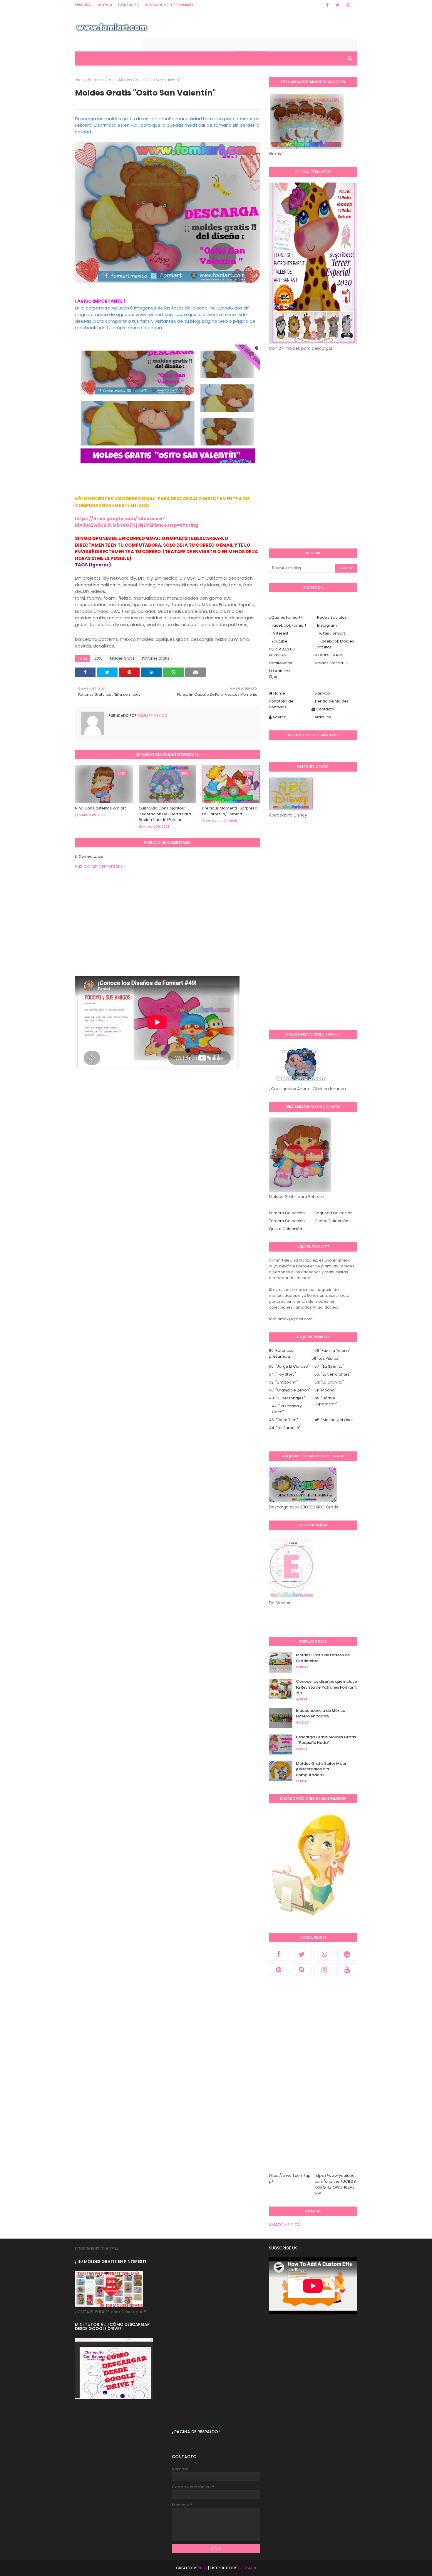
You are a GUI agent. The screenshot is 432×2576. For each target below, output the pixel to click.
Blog (202, 2568)
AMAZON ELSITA (284, 2225)
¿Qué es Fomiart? (286, 617)
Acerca (105, 5)
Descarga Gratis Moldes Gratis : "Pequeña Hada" (326, 1740)
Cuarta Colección (331, 1221)
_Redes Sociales (331, 617)
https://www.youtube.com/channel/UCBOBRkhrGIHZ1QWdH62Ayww (335, 2184)
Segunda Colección (334, 1213)
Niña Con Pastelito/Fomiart (100, 808)
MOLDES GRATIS (329, 655)
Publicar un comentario (99, 866)
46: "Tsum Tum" (283, 1420)
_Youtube (278, 641)
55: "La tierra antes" (333, 1374)
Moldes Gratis (122, 658)
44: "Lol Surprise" (285, 1428)
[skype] (302, 1970)
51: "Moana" (325, 1390)
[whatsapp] (324, 1954)
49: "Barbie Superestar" (326, 1401)
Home (279, 693)
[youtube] (347, 1970)
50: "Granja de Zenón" (290, 1390)
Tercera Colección (287, 1221)
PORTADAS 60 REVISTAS (282, 652)
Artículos (323, 717)
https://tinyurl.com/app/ (290, 2178)
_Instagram (326, 625)
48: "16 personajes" (287, 1398)
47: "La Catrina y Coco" (287, 1409)
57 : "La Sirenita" (329, 1366)
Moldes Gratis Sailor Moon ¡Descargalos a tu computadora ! (322, 1769)
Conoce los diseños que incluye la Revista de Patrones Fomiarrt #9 (326, 1687)
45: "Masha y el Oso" (334, 1420)
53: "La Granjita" (329, 1382)
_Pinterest (279, 633)
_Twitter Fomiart (330, 633)
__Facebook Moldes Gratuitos (334, 644)
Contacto (129, 5)
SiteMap (322, 693)
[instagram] (348, 5)
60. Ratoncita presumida (281, 1353)
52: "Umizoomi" (283, 1382)
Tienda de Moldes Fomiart (169, 5)
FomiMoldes (281, 663)
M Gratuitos (280, 671)
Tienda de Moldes (332, 701)
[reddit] (347, 1954)
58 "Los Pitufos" (326, 1358)
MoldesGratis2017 (331, 663)
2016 (99, 658)
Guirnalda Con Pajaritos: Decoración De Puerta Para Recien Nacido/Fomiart (165, 814)
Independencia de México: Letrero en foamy (321, 1713)
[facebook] (327, 5)
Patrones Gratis (102, 80)
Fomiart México (152, 716)
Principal (83, 5)
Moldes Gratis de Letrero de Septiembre (323, 1658)
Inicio (80, 80)
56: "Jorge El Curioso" (289, 1366)
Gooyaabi (247, 2568)
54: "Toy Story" (282, 1374)
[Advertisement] (168, 935)
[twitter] (338, 5)
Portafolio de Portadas (281, 704)
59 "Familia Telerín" (333, 1350)
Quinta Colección (286, 1229)
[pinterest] (279, 1970)
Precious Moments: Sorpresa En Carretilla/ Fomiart (230, 811)
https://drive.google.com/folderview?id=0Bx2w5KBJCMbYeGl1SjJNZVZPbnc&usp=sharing (137, 522)
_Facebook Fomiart (288, 625)
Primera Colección (287, 1213)
